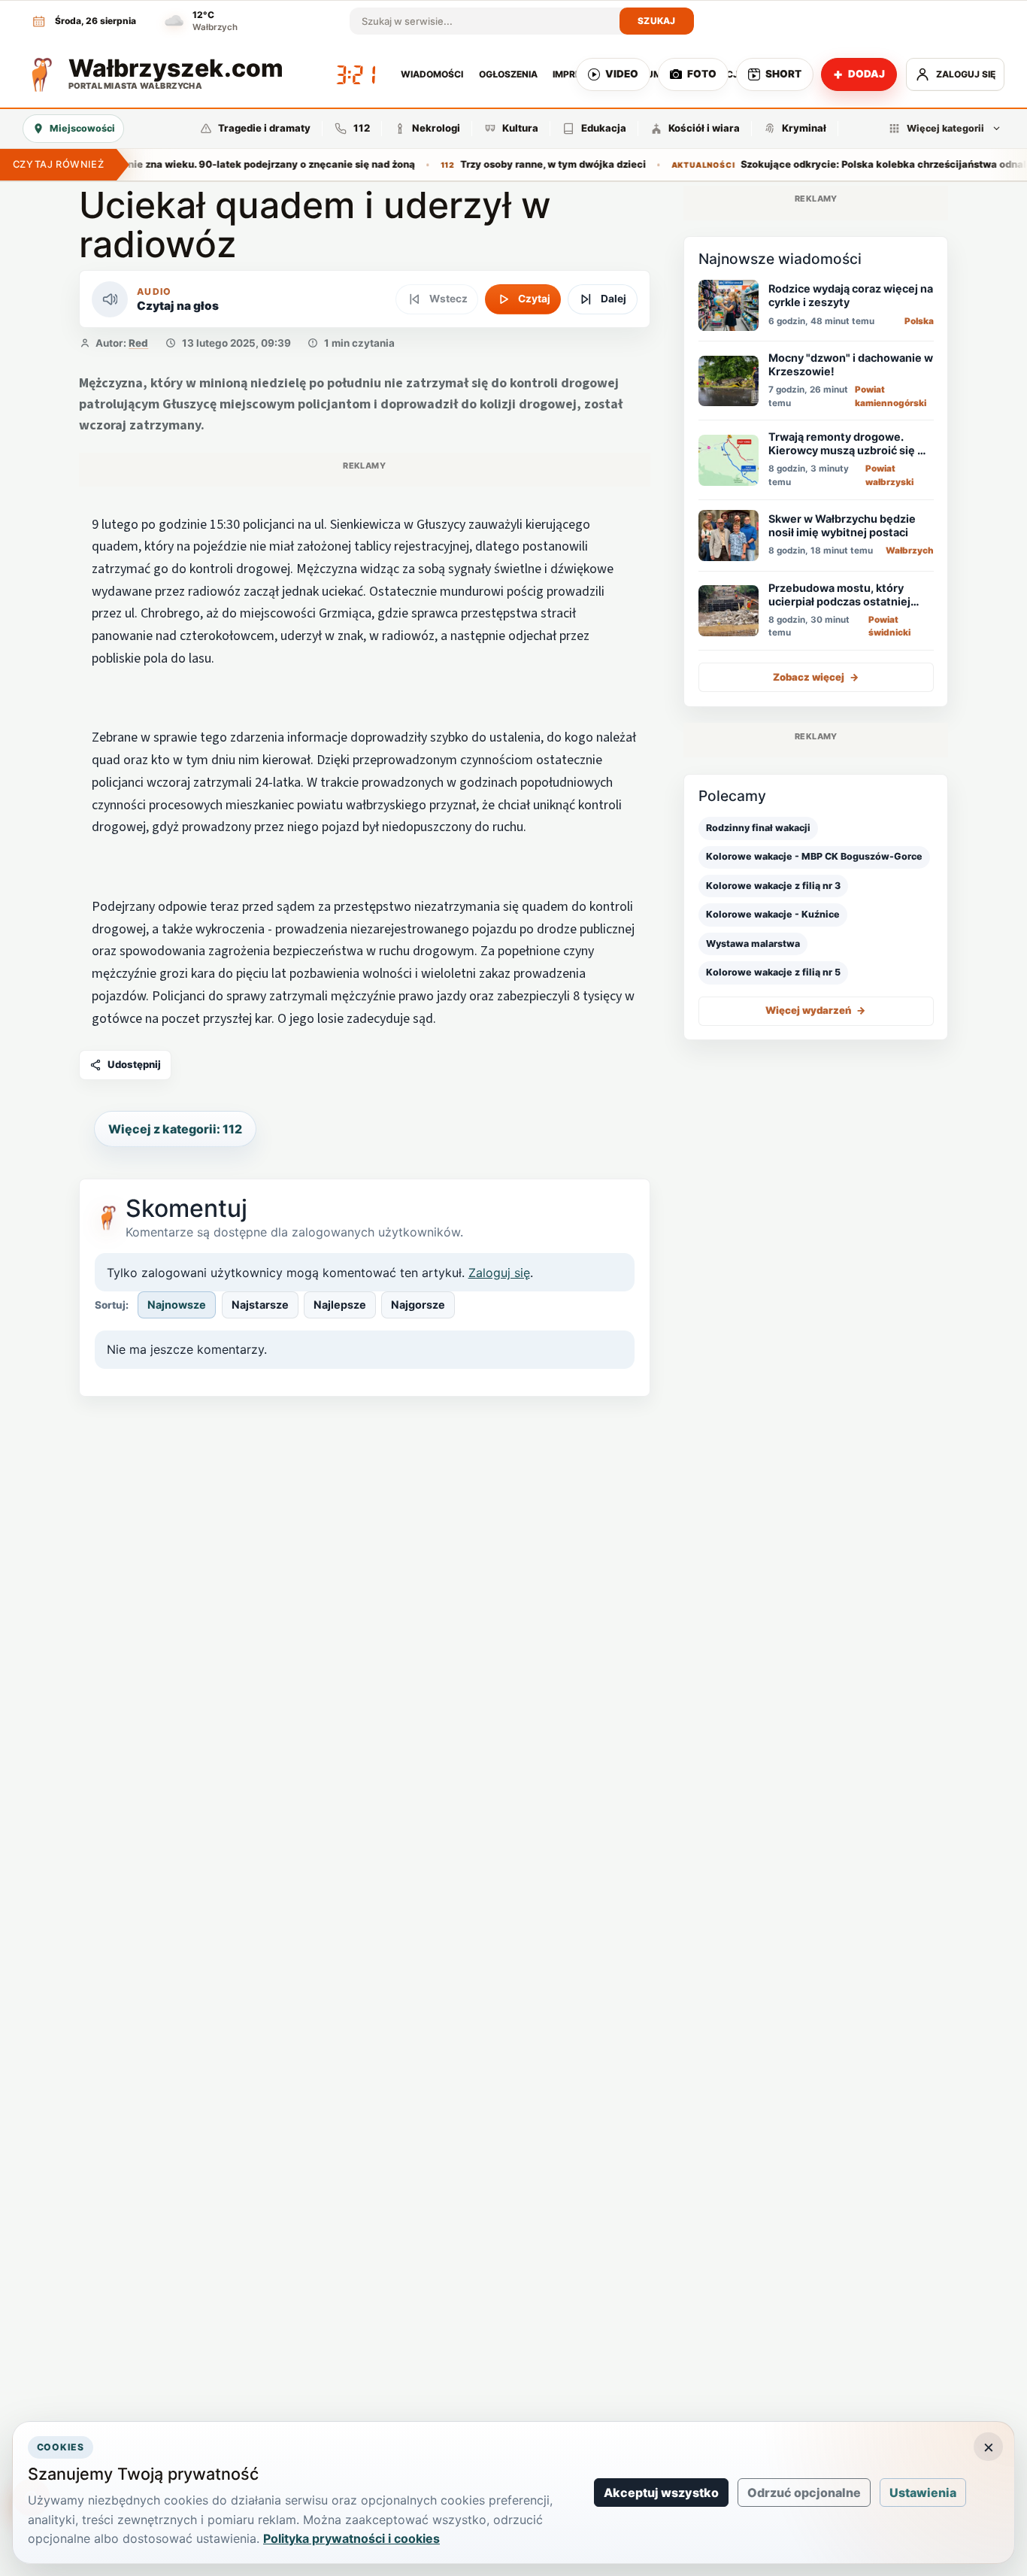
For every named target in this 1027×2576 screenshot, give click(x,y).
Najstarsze (260, 1305)
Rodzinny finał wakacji (758, 828)
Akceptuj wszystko (661, 2493)
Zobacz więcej (816, 677)
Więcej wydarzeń (816, 1011)
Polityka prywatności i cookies (351, 2538)
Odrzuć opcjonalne (804, 2493)
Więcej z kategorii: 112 (175, 1129)
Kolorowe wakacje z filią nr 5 (773, 972)
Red (138, 343)
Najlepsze (340, 1305)
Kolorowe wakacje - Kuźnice (773, 915)
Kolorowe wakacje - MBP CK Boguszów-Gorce (814, 857)
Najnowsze (177, 1305)
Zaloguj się (499, 1273)
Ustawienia (923, 2493)
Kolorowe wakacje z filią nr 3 (773, 886)
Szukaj (657, 21)
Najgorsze (418, 1305)
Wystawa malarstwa (753, 944)
